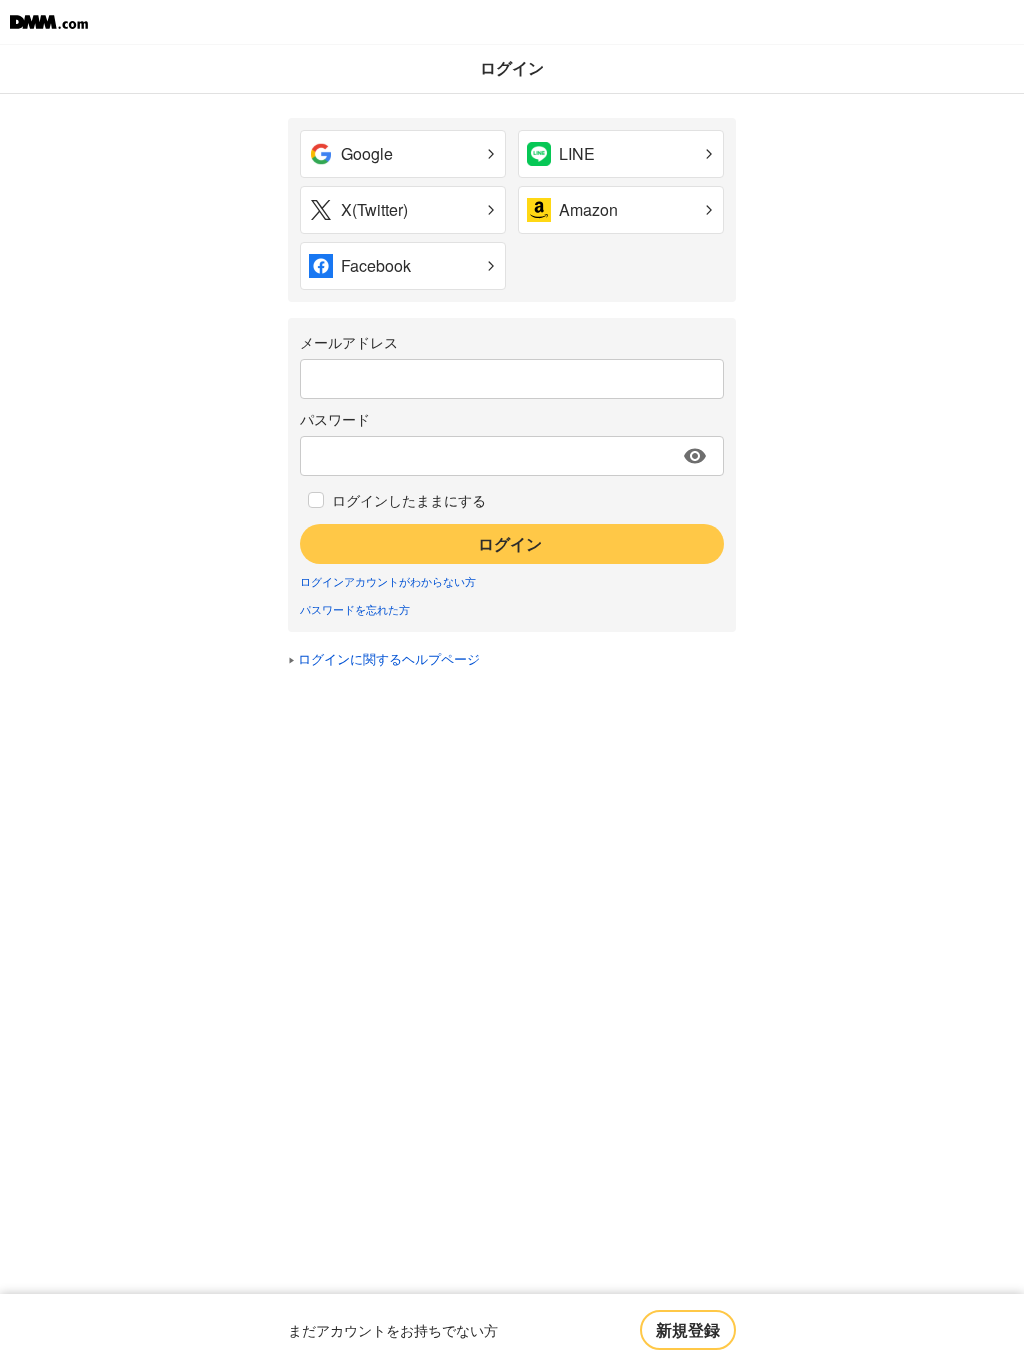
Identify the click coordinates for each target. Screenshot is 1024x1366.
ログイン (510, 543)
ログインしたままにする (409, 500)
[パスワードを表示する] (695, 456)
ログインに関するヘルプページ (389, 658)
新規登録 (688, 1329)
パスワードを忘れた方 (355, 609)
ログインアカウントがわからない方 (388, 581)
